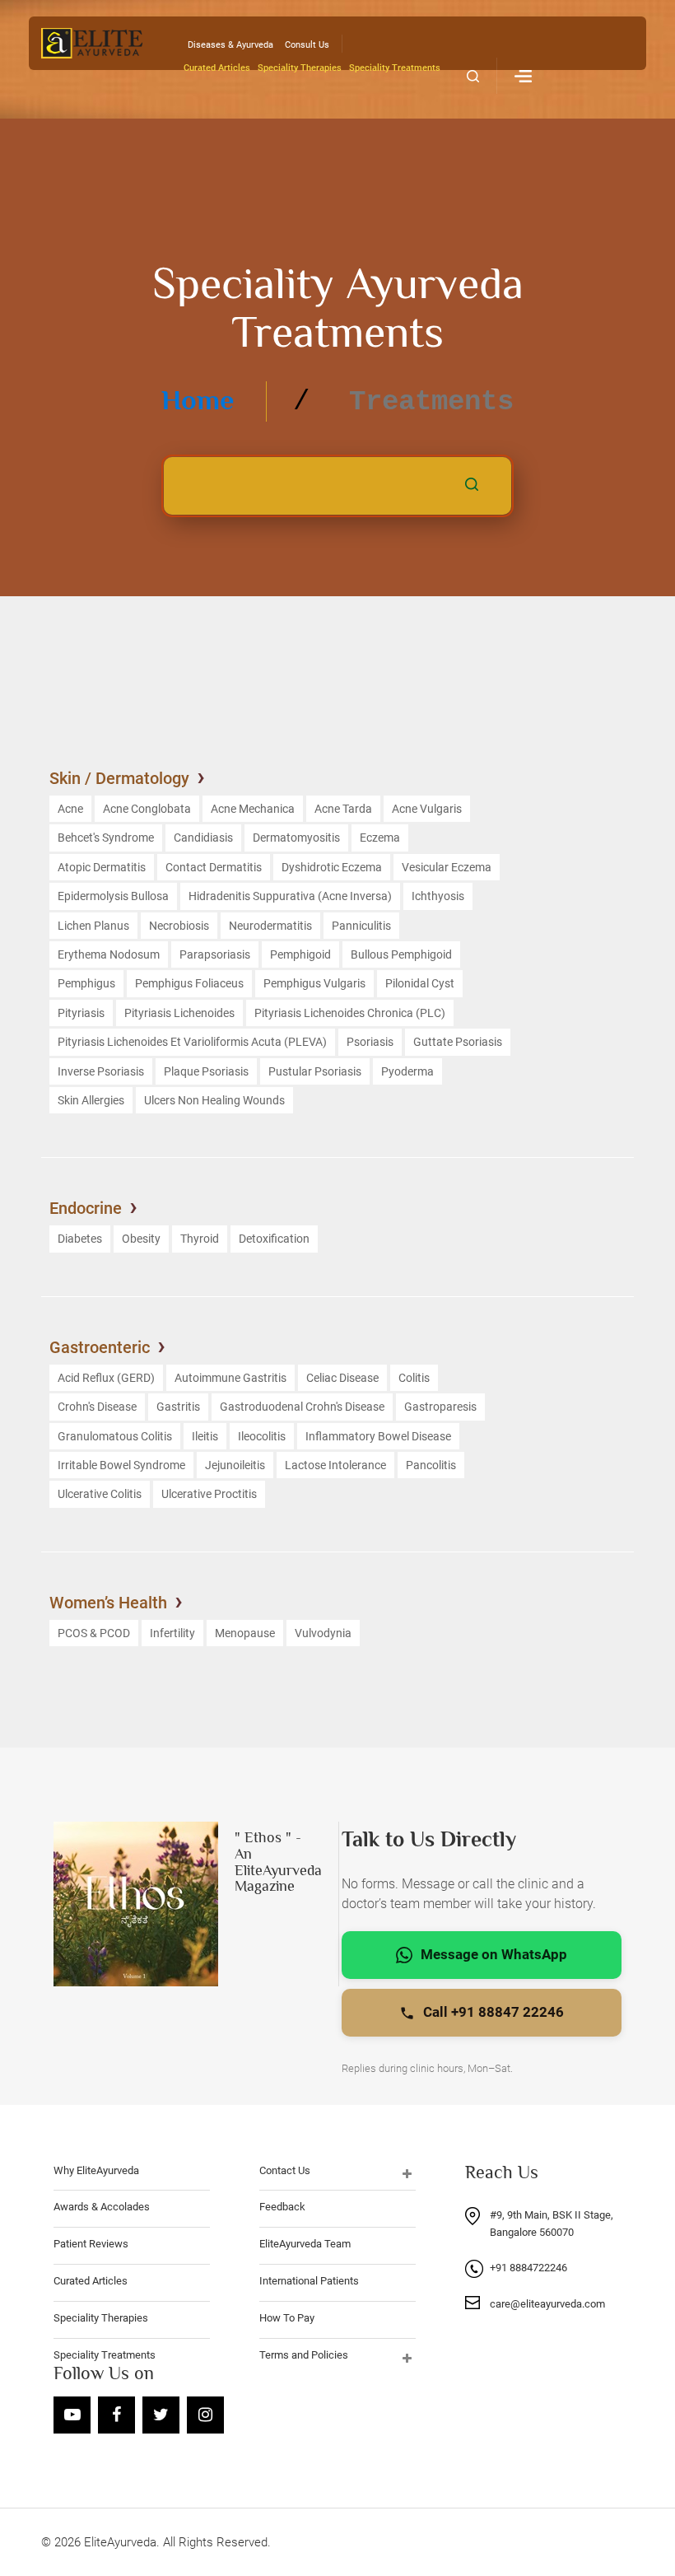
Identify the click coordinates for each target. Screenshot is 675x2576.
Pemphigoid (300, 954)
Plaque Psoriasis (206, 1071)
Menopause (245, 1633)
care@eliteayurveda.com (547, 2304)
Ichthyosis (438, 896)
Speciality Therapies (300, 68)
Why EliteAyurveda (96, 2170)
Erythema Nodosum (109, 954)
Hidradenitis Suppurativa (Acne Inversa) (290, 896)
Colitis (414, 1378)
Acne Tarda (343, 809)
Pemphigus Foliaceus (189, 983)
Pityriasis (81, 1013)
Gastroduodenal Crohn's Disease (302, 1407)
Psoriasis (370, 1042)
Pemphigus (86, 983)
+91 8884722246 (528, 2268)
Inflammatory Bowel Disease (378, 1436)
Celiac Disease (342, 1378)
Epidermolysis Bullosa (113, 896)
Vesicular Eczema (447, 867)
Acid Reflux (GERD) (106, 1378)
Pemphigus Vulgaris (314, 983)
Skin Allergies (91, 1100)
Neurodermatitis (270, 926)
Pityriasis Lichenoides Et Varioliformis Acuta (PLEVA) (192, 1042)
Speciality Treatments (395, 68)
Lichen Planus (93, 926)
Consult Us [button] (307, 45)
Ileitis (205, 1436)
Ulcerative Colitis (100, 1494)
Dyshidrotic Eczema (332, 867)
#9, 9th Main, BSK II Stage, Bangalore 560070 (552, 2224)
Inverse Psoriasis (101, 1071)
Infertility (172, 1633)
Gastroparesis (440, 1407)
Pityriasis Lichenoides (179, 1013)
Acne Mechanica (253, 809)
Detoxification (274, 1239)
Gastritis (178, 1407)
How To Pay (287, 2318)
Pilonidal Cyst (420, 983)
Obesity (141, 1239)
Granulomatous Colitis (115, 1436)
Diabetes (80, 1239)
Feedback (282, 2207)
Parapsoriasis (215, 954)
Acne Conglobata (147, 809)
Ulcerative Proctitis (209, 1494)
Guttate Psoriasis (458, 1042)
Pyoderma (407, 1071)
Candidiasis (203, 838)
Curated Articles (217, 68)
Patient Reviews (91, 2244)
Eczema (380, 838)
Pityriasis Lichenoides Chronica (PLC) (350, 1013)
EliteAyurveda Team (305, 2244)
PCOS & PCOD (94, 1633)
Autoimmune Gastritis (230, 1378)
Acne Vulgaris (427, 809)
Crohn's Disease (97, 1407)
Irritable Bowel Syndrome (121, 1465)
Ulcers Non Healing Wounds (214, 1100)
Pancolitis (431, 1465)
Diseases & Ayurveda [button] (230, 45)
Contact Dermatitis (214, 867)
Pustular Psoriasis (315, 1071)
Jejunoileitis (235, 1465)
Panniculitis (361, 926)
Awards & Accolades (102, 2207)
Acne (70, 809)
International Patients (309, 2281)
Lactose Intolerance (335, 1465)
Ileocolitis (262, 1436)
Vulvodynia (323, 1633)
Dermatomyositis (296, 838)
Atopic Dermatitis (102, 867)
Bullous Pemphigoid (401, 954)
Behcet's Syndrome (106, 838)
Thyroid (200, 1239)
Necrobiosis (179, 926)
